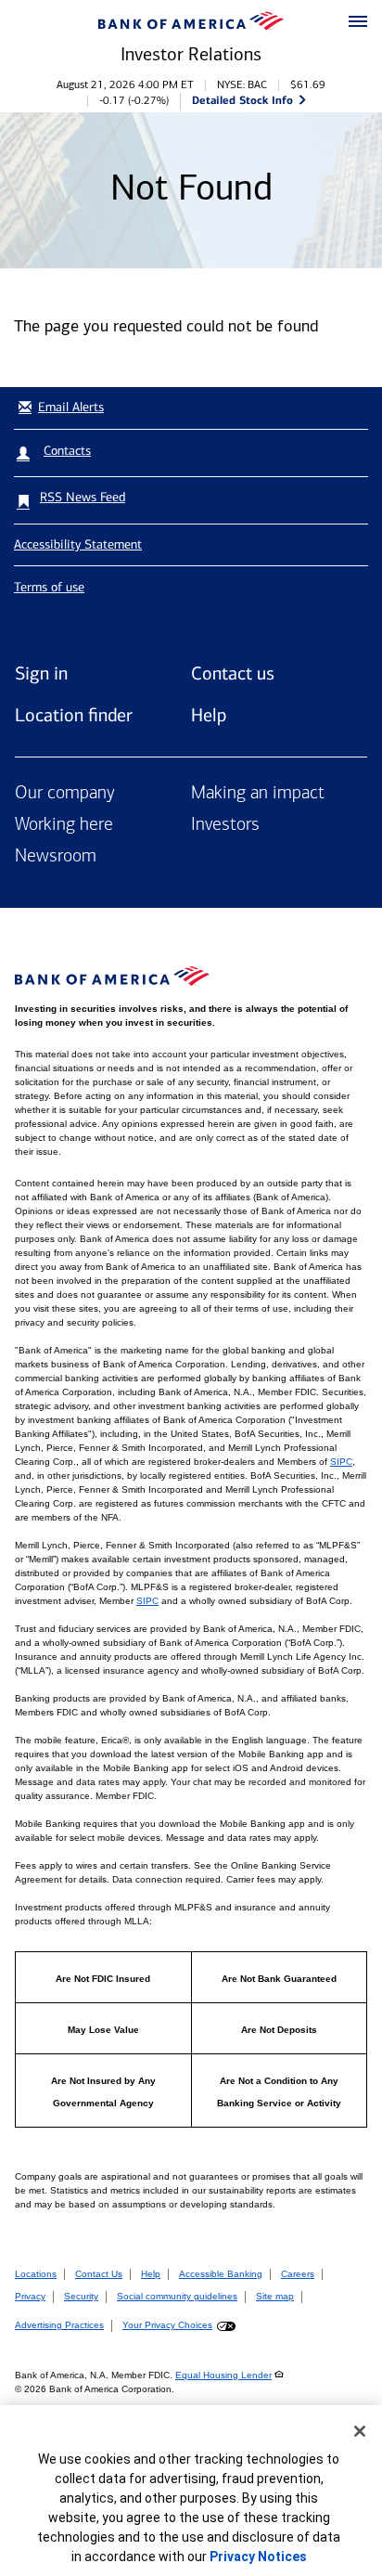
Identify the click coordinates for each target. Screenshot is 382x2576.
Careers (298, 2274)
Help (209, 715)
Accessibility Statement (78, 544)
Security (81, 2296)
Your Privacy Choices (167, 2325)
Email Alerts (71, 407)
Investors (225, 825)
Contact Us (99, 2274)
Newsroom (56, 857)
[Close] (360, 2431)
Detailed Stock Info (242, 100)
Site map (275, 2296)
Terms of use (49, 587)
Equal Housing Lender (223, 2375)
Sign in (41, 673)
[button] (358, 22)
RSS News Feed (83, 497)
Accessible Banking (221, 2274)
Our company (65, 794)
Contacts (67, 451)
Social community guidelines (177, 2296)
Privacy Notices (258, 2557)
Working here (64, 825)
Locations (36, 2274)
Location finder (74, 715)
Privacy (30, 2296)
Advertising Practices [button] (59, 2325)
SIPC (341, 1462)
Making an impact (258, 794)
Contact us (233, 673)
